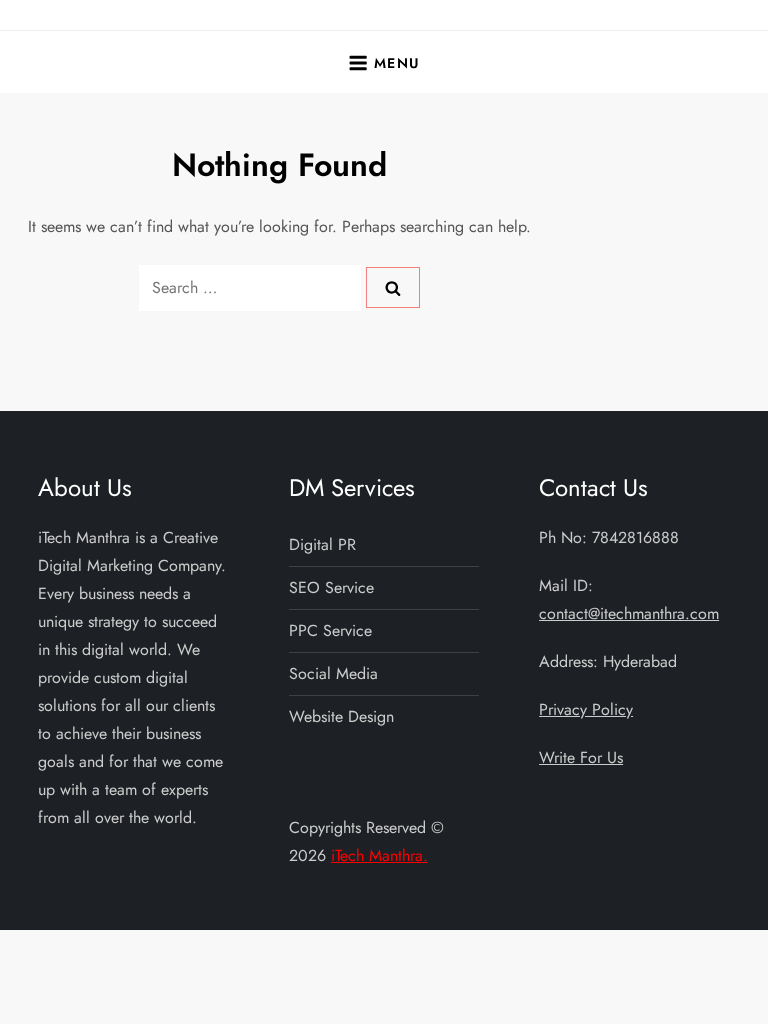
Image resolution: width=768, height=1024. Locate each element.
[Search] (393, 287)
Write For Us (581, 757)
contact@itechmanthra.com (629, 613)
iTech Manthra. (379, 855)
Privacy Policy (586, 709)
